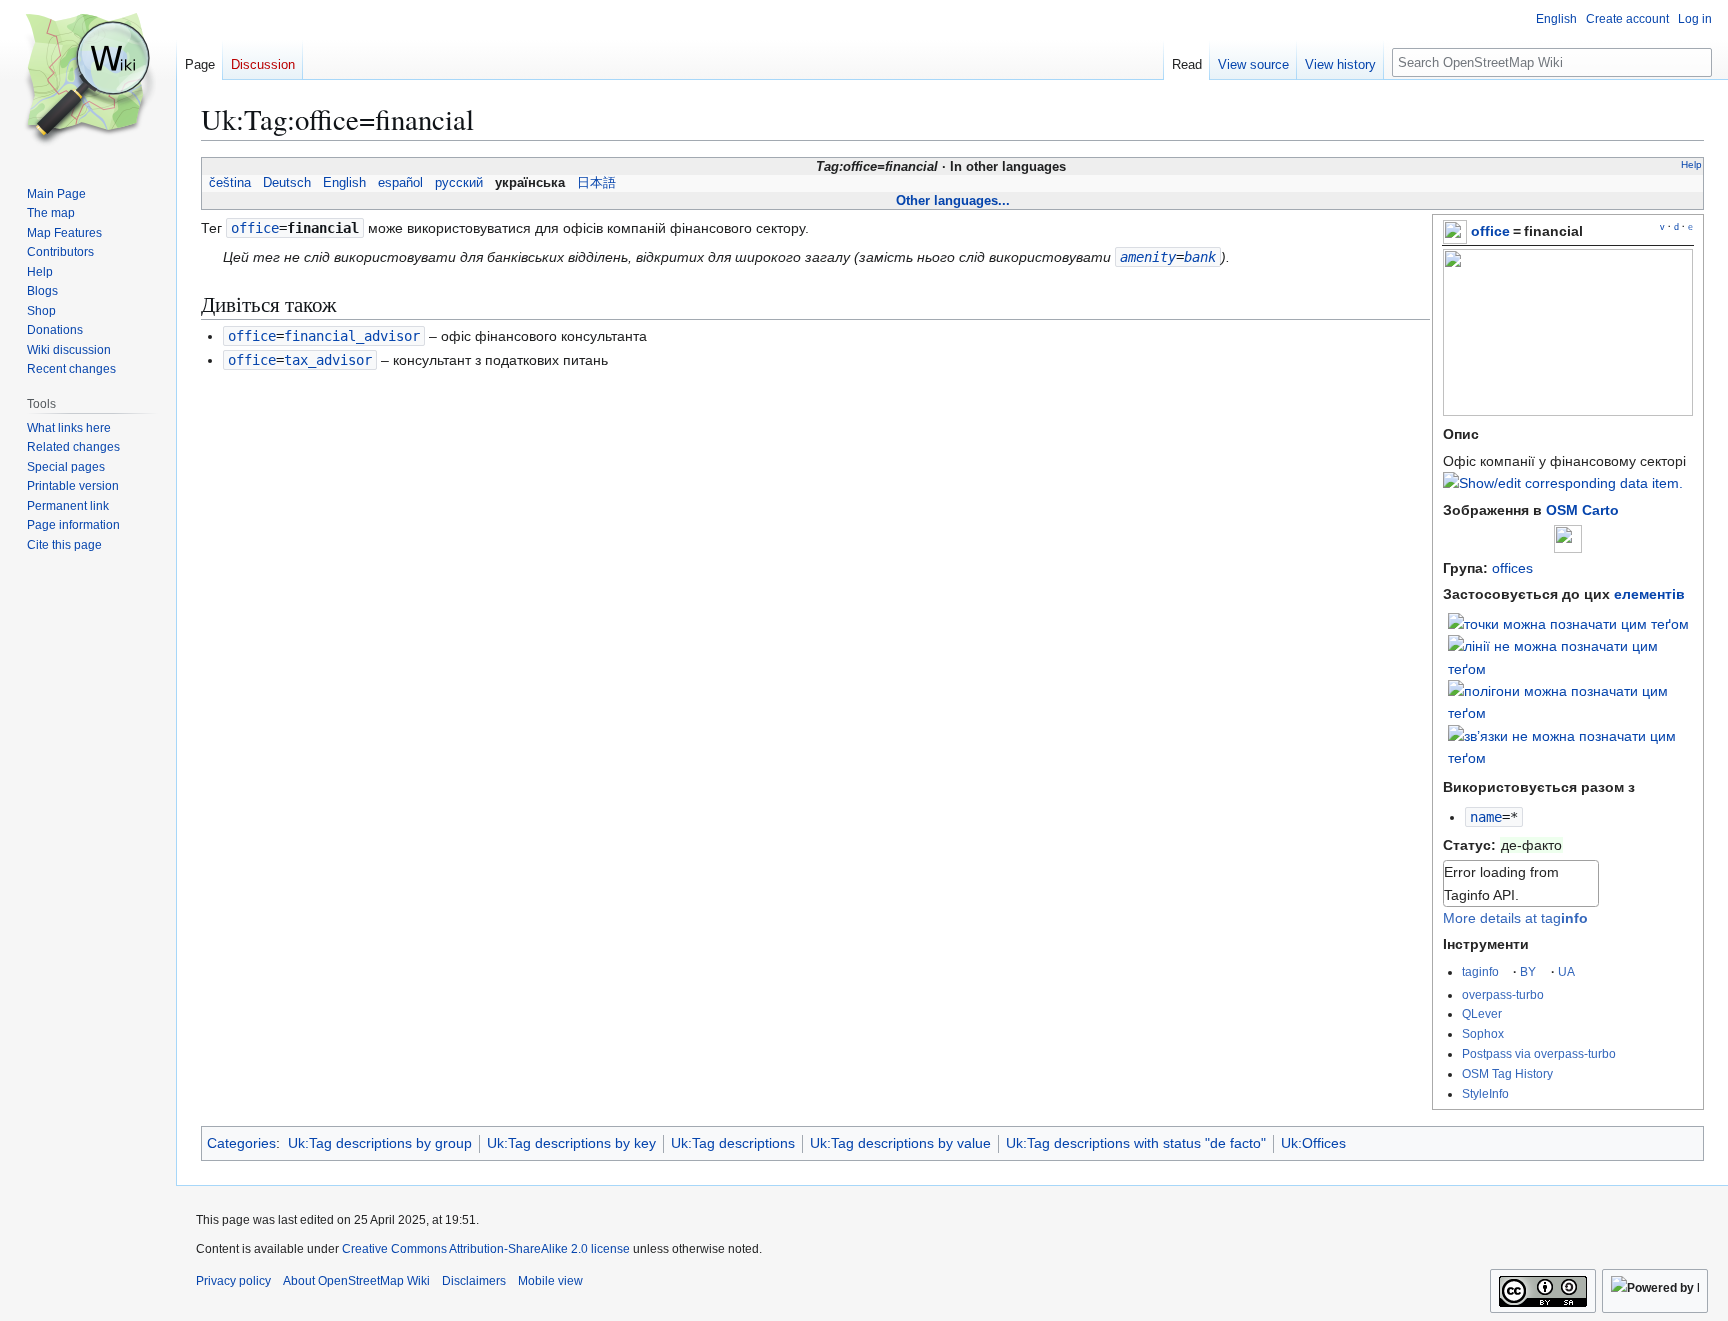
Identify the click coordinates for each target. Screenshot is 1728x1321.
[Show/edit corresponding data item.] (1563, 483)
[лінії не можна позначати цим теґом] (1571, 656)
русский (459, 183)
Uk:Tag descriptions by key (571, 1143)
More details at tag (1515, 918)
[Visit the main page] (88, 80)
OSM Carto (1582, 510)
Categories (241, 1143)
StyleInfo (1485, 1093)
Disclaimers (474, 1281)
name (1486, 817)
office (1490, 231)
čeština (230, 183)
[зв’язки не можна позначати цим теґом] (1571, 746)
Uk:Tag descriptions (733, 1143)
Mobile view (550, 1281)
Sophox (1483, 1033)
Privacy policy (233, 1281)
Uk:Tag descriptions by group (380, 1143)
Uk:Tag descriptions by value (900, 1143)
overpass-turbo (1503, 994)
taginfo (1480, 971)
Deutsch (287, 183)
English (344, 183)
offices (1512, 568)
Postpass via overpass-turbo (1539, 1053)
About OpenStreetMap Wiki (356, 1281)
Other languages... (953, 200)
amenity (1148, 257)
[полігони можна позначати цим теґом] (1571, 701)
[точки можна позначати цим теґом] (1568, 623)
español (400, 183)
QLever (1482, 1013)
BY (1528, 971)
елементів (1649, 594)
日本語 (596, 183)
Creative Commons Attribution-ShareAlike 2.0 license (486, 1249)
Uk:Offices (1313, 1143)
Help (1691, 164)
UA (1566, 971)
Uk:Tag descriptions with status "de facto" (1136, 1143)
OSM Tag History (1507, 1073)
